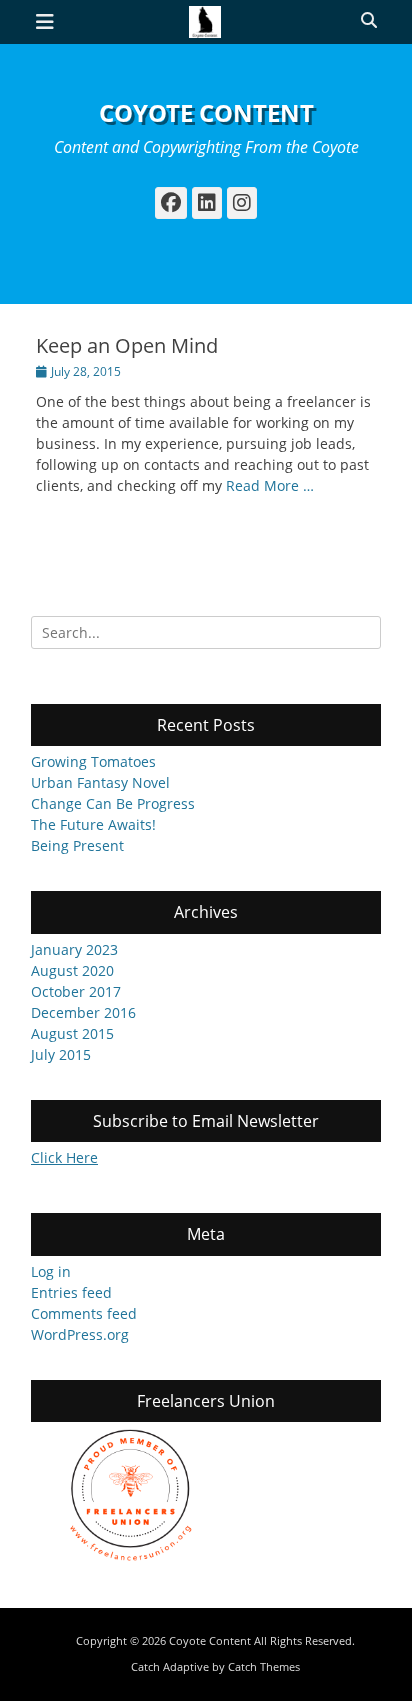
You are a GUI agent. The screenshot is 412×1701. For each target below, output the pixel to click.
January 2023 (74, 949)
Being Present (77, 845)
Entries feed (71, 1292)
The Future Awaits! (93, 824)
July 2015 (61, 1054)
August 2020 (72, 970)
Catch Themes (264, 1666)
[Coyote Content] (205, 22)
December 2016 (83, 1012)
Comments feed (84, 1313)
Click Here (64, 1157)
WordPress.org (80, 1334)
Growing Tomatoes (93, 761)
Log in (51, 1271)
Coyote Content (206, 112)
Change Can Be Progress (113, 803)
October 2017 (76, 991)
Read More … (270, 485)
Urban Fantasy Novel (100, 782)
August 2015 (72, 1033)
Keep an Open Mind (127, 345)
